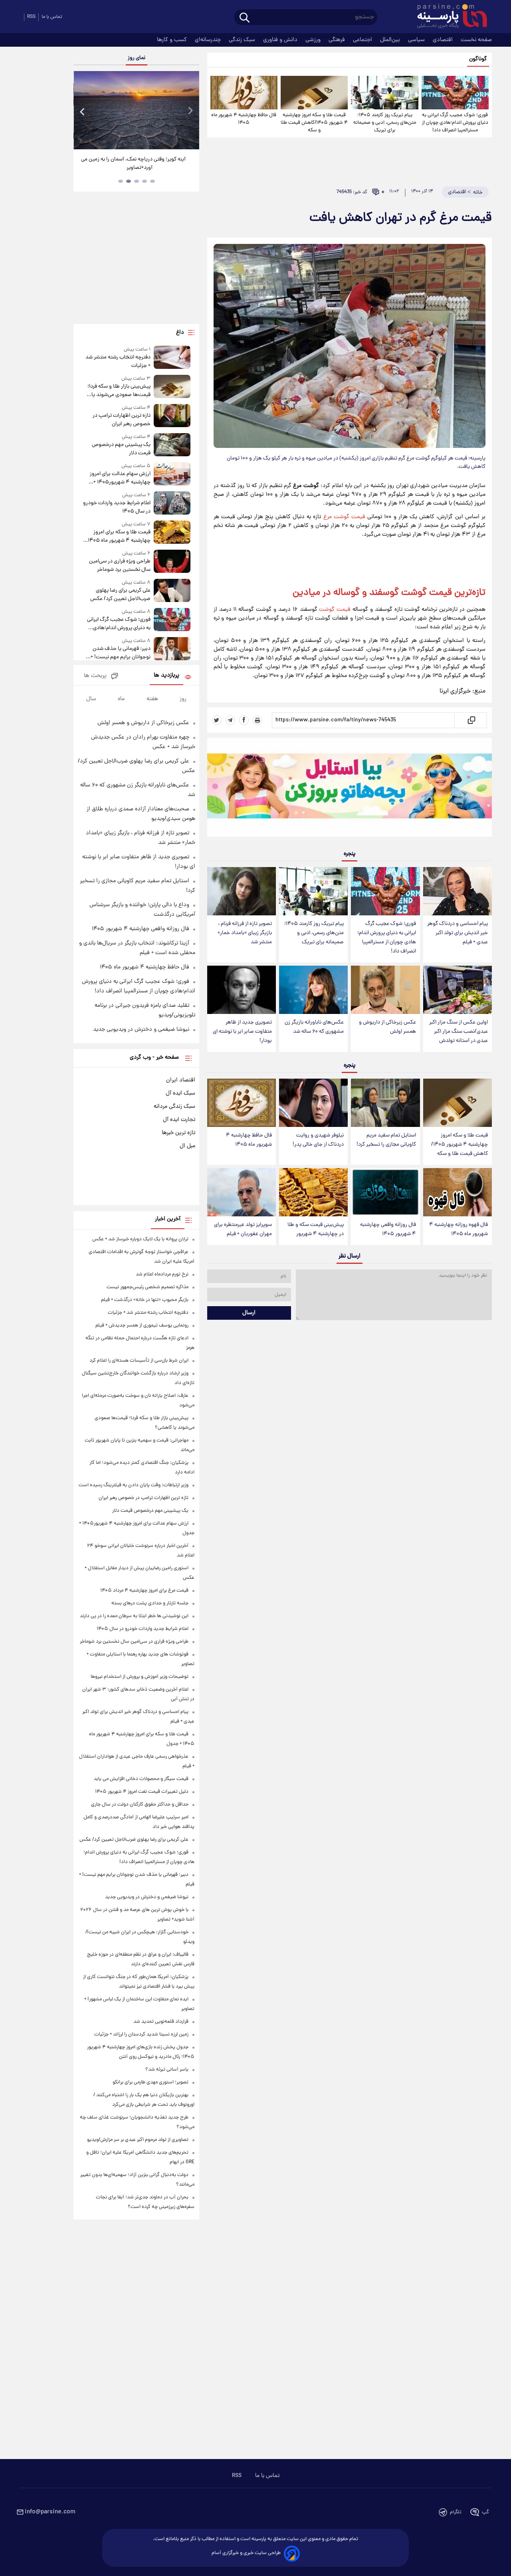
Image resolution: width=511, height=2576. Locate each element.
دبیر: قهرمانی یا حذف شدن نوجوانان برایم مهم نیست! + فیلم (120, 653)
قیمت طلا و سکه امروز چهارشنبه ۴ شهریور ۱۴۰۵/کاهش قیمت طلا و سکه (314, 123)
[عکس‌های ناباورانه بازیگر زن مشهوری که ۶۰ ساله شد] (313, 990)
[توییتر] (217, 720)
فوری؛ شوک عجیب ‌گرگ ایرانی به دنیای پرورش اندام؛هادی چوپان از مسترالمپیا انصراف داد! (455, 123)
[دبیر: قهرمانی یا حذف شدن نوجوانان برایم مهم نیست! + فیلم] (172, 649)
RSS (31, 17)
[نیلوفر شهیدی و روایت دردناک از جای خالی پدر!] (313, 1103)
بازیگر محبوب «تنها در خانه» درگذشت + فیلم (145, 1300)
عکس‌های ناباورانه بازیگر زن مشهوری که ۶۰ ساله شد (314, 1027)
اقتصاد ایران (181, 1080)
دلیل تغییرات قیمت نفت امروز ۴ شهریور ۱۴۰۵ (142, 1792)
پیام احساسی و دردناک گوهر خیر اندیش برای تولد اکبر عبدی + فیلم (458, 933)
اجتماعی (363, 40)
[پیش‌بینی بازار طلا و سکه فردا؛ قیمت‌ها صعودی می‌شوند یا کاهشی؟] (172, 387)
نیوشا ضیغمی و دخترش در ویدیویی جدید (141, 1030)
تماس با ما (52, 17)
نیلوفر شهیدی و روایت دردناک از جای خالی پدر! (318, 1140)
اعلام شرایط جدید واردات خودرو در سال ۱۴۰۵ (117, 507)
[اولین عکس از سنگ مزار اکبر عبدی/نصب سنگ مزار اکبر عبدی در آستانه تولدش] (458, 990)
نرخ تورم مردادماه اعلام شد (162, 1274)
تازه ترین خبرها (178, 1133)
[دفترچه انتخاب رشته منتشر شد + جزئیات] (172, 358)
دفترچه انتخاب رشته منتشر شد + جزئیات (118, 362)
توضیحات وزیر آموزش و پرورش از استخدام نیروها (140, 1677)
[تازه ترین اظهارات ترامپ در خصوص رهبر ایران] (172, 416)
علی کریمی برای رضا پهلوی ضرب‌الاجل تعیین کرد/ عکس (120, 595)
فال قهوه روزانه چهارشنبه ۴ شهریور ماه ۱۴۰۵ (459, 1230)
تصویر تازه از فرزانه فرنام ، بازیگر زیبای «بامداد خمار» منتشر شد (245, 933)
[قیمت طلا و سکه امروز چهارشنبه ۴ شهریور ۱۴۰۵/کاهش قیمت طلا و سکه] (314, 93)
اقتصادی (444, 40)
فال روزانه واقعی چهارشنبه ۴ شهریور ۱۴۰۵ (388, 1230)
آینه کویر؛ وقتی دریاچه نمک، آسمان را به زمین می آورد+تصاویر (133, 164)
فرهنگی (338, 40)
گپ (485, 2512)
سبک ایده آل (180, 1093)
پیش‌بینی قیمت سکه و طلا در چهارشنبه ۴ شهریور (316, 1230)
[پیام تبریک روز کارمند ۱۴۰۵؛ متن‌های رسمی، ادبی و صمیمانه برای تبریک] (384, 93)
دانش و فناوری (281, 40)
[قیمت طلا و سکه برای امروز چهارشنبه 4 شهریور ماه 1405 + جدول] (172, 533)
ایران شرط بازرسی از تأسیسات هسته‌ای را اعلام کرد (139, 1361)
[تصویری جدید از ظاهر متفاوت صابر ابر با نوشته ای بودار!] (242, 990)
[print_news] (257, 720)
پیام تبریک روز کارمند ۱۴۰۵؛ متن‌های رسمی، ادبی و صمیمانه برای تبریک (385, 123)
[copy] (471, 720)
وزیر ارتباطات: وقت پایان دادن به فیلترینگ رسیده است (134, 1485)
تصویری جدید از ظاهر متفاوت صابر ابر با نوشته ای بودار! (242, 1032)
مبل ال (187, 1146)
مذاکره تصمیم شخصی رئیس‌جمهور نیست (148, 1287)
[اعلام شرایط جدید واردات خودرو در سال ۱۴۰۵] (172, 504)
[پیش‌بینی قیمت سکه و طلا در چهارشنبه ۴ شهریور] (313, 1192)
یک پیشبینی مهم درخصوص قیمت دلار (121, 449)
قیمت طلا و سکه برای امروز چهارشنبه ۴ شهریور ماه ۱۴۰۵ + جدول (117, 537)
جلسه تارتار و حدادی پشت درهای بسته (150, 1603)
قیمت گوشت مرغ (344, 517)
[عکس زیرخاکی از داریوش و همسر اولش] (385, 990)
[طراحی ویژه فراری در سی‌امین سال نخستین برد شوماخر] (172, 562)
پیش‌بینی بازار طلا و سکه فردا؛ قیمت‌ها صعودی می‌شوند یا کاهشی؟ (119, 391)
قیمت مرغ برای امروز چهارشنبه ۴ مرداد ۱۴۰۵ (144, 1591)
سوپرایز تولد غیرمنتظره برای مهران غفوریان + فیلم (243, 1230)
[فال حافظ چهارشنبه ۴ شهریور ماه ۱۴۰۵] (244, 93)
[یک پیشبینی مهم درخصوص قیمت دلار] (172, 445)
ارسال (249, 1313)
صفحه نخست (476, 40)
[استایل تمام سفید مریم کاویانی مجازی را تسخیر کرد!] (385, 1103)
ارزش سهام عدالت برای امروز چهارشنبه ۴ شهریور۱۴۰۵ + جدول (120, 478)
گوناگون (478, 59)
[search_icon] (245, 18)
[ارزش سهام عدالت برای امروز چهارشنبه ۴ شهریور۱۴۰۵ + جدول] (172, 474)
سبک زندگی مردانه (174, 1107)
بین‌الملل (391, 40)
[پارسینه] (448, 17)
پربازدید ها (166, 676)
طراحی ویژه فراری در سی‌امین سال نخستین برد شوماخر (120, 566)
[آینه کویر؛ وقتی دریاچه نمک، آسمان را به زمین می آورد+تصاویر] (136, 110)
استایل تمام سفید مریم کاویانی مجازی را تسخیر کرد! (386, 1140)
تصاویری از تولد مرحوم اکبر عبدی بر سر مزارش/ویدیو (138, 2140)
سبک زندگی (243, 40)
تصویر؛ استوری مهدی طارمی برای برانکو (151, 2082)
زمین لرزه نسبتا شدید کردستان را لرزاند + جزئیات (141, 2034)
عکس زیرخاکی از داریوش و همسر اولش (387, 1027)
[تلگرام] (230, 720)
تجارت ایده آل (179, 1120)
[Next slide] (190, 111)
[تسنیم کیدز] (350, 789)
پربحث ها (95, 676)
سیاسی (417, 40)
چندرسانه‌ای (209, 40)
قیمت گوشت (335, 610)
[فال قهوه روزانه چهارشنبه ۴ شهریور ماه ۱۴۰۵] (458, 1192)
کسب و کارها (173, 40)
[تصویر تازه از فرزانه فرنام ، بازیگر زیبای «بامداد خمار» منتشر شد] (242, 891)
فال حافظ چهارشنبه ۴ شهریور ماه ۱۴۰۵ (244, 119)
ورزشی (314, 40)
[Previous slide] (83, 111)
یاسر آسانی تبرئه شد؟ (167, 2070)
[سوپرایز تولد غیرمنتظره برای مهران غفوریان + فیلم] (242, 1192)
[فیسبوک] (244, 720)
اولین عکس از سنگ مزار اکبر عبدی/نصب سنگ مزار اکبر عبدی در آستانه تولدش (459, 1032)
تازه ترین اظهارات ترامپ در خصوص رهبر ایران (121, 420)
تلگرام (456, 2512)
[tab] (153, 181)
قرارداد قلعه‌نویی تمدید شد (161, 2022)
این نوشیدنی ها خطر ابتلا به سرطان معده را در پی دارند (134, 1616)
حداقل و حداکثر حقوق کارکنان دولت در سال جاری (140, 1805)
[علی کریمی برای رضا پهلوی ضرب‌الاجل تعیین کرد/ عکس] (172, 591)
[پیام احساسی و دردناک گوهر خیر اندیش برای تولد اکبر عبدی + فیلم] (458, 891)
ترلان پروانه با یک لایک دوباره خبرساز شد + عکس (140, 1239)
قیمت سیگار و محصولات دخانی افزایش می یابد (141, 1779)
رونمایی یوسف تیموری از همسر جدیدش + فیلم (142, 1326)
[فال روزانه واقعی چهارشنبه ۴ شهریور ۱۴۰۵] (385, 1192)
